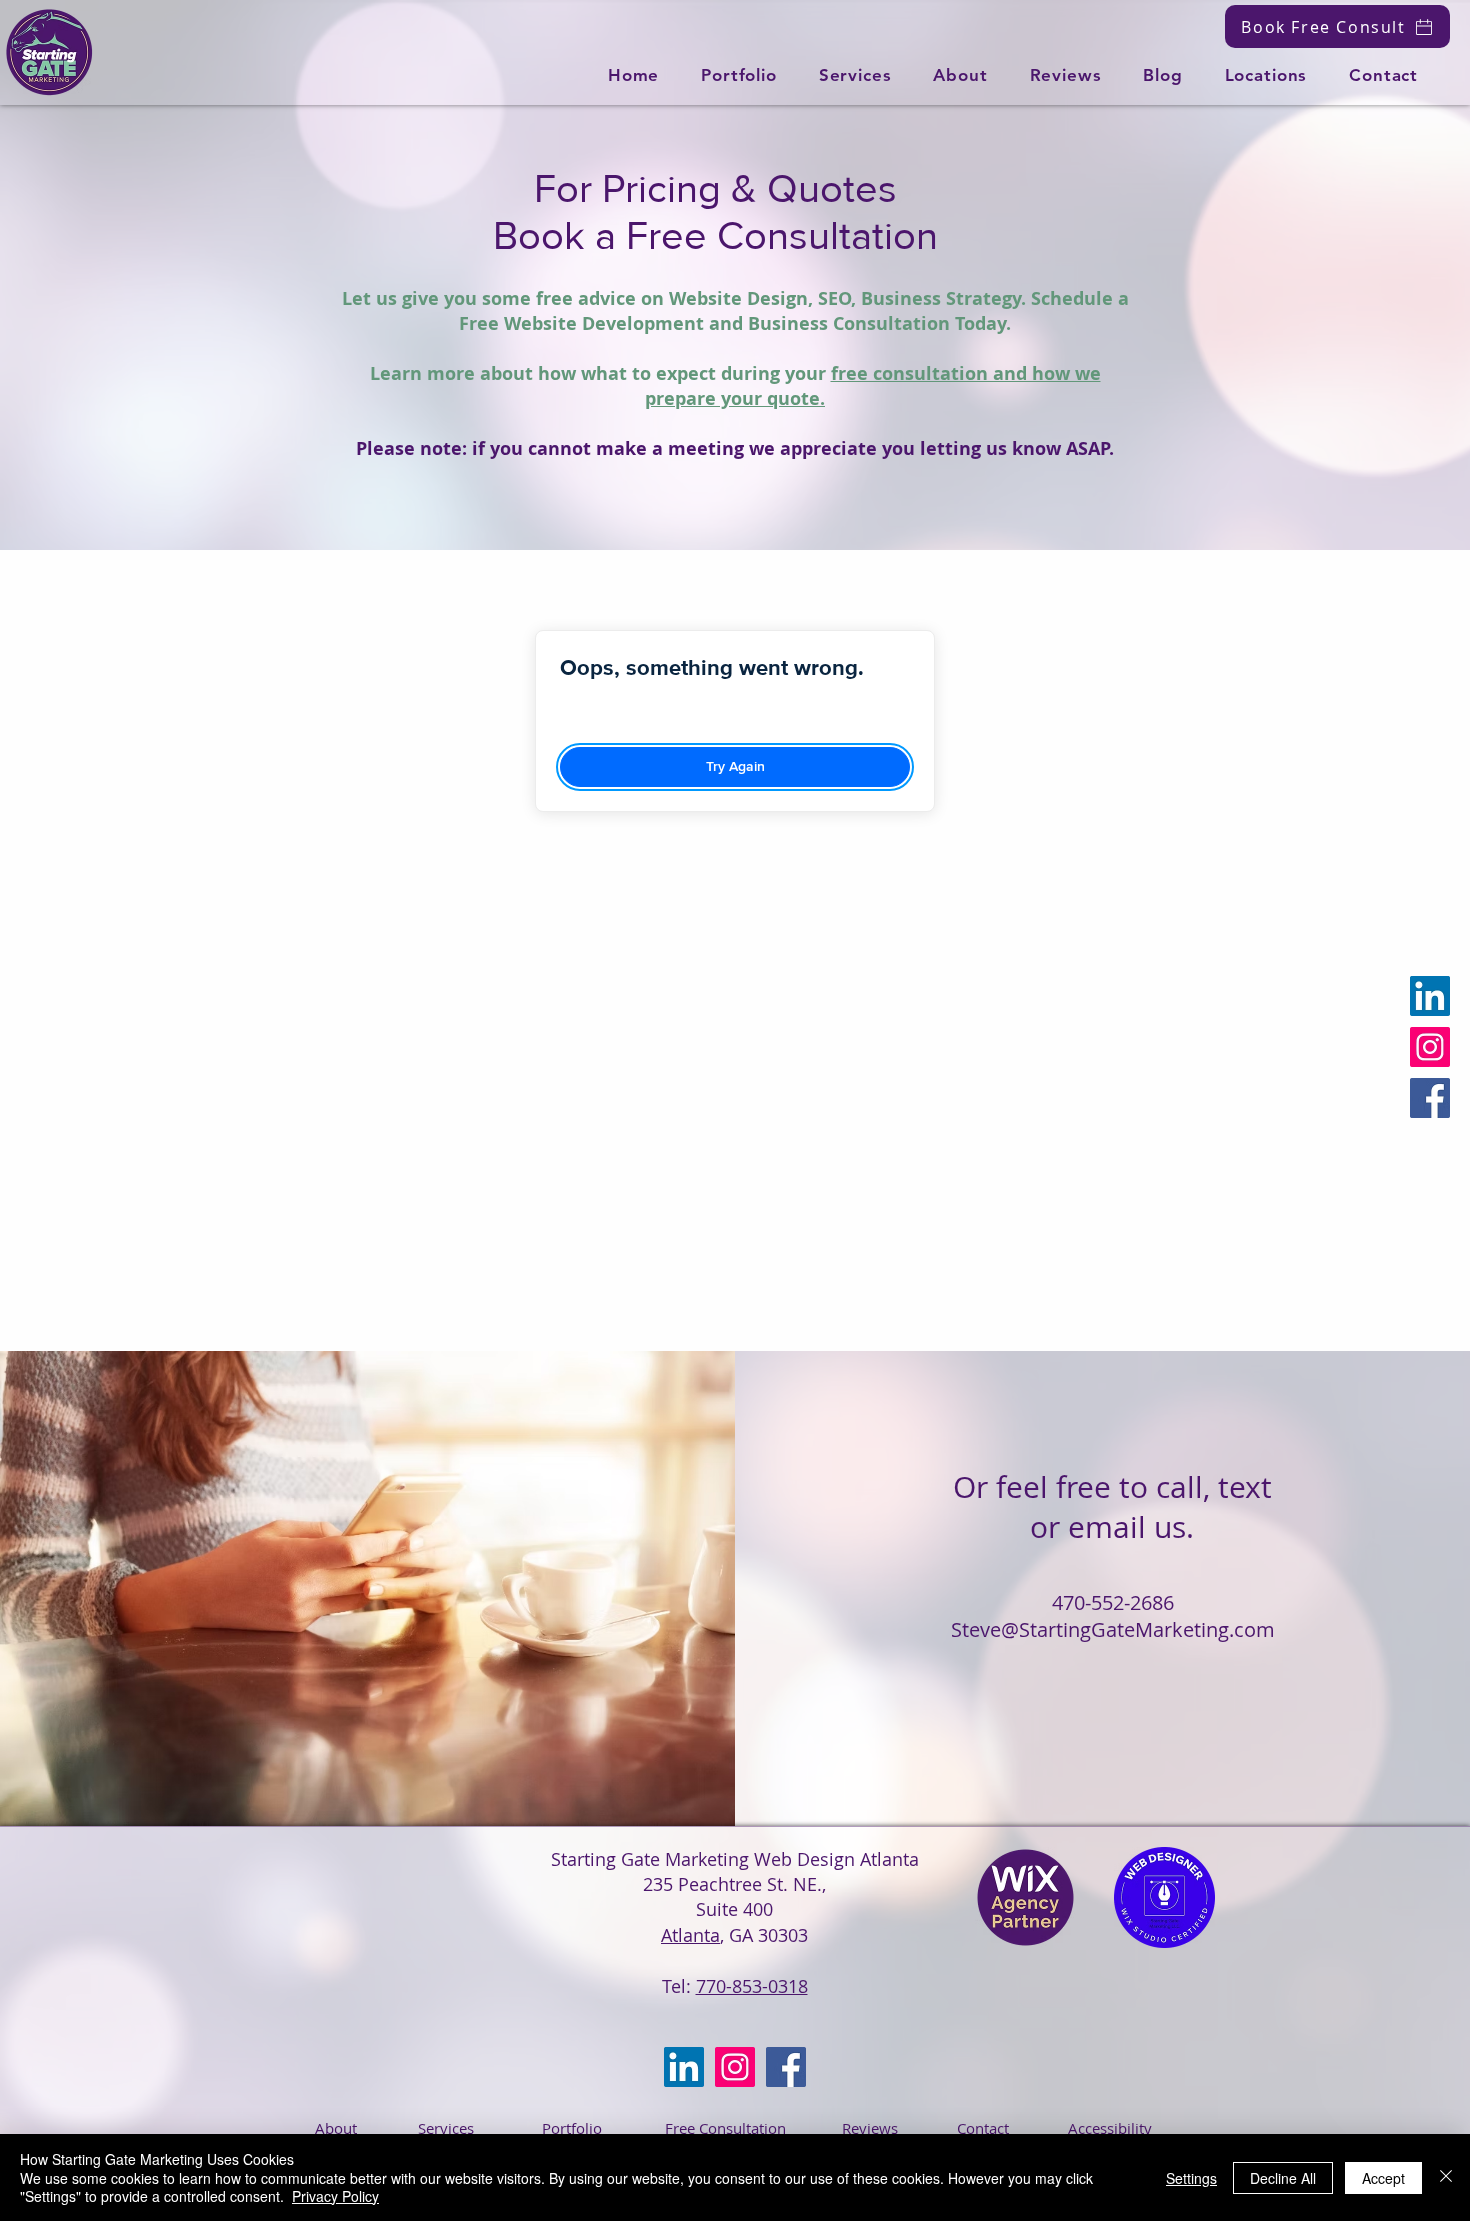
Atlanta (690, 1935)
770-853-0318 (752, 1986)
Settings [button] (1191, 2178)
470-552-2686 (1113, 1602)
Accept (1383, 2178)
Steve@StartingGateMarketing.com (1113, 1629)
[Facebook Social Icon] (1430, 1098)
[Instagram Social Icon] (1430, 1047)
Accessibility (1110, 2128)
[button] (855, 75)
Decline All (1283, 2178)
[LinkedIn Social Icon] (1430, 996)
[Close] (1446, 2177)
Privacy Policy (335, 2196)
